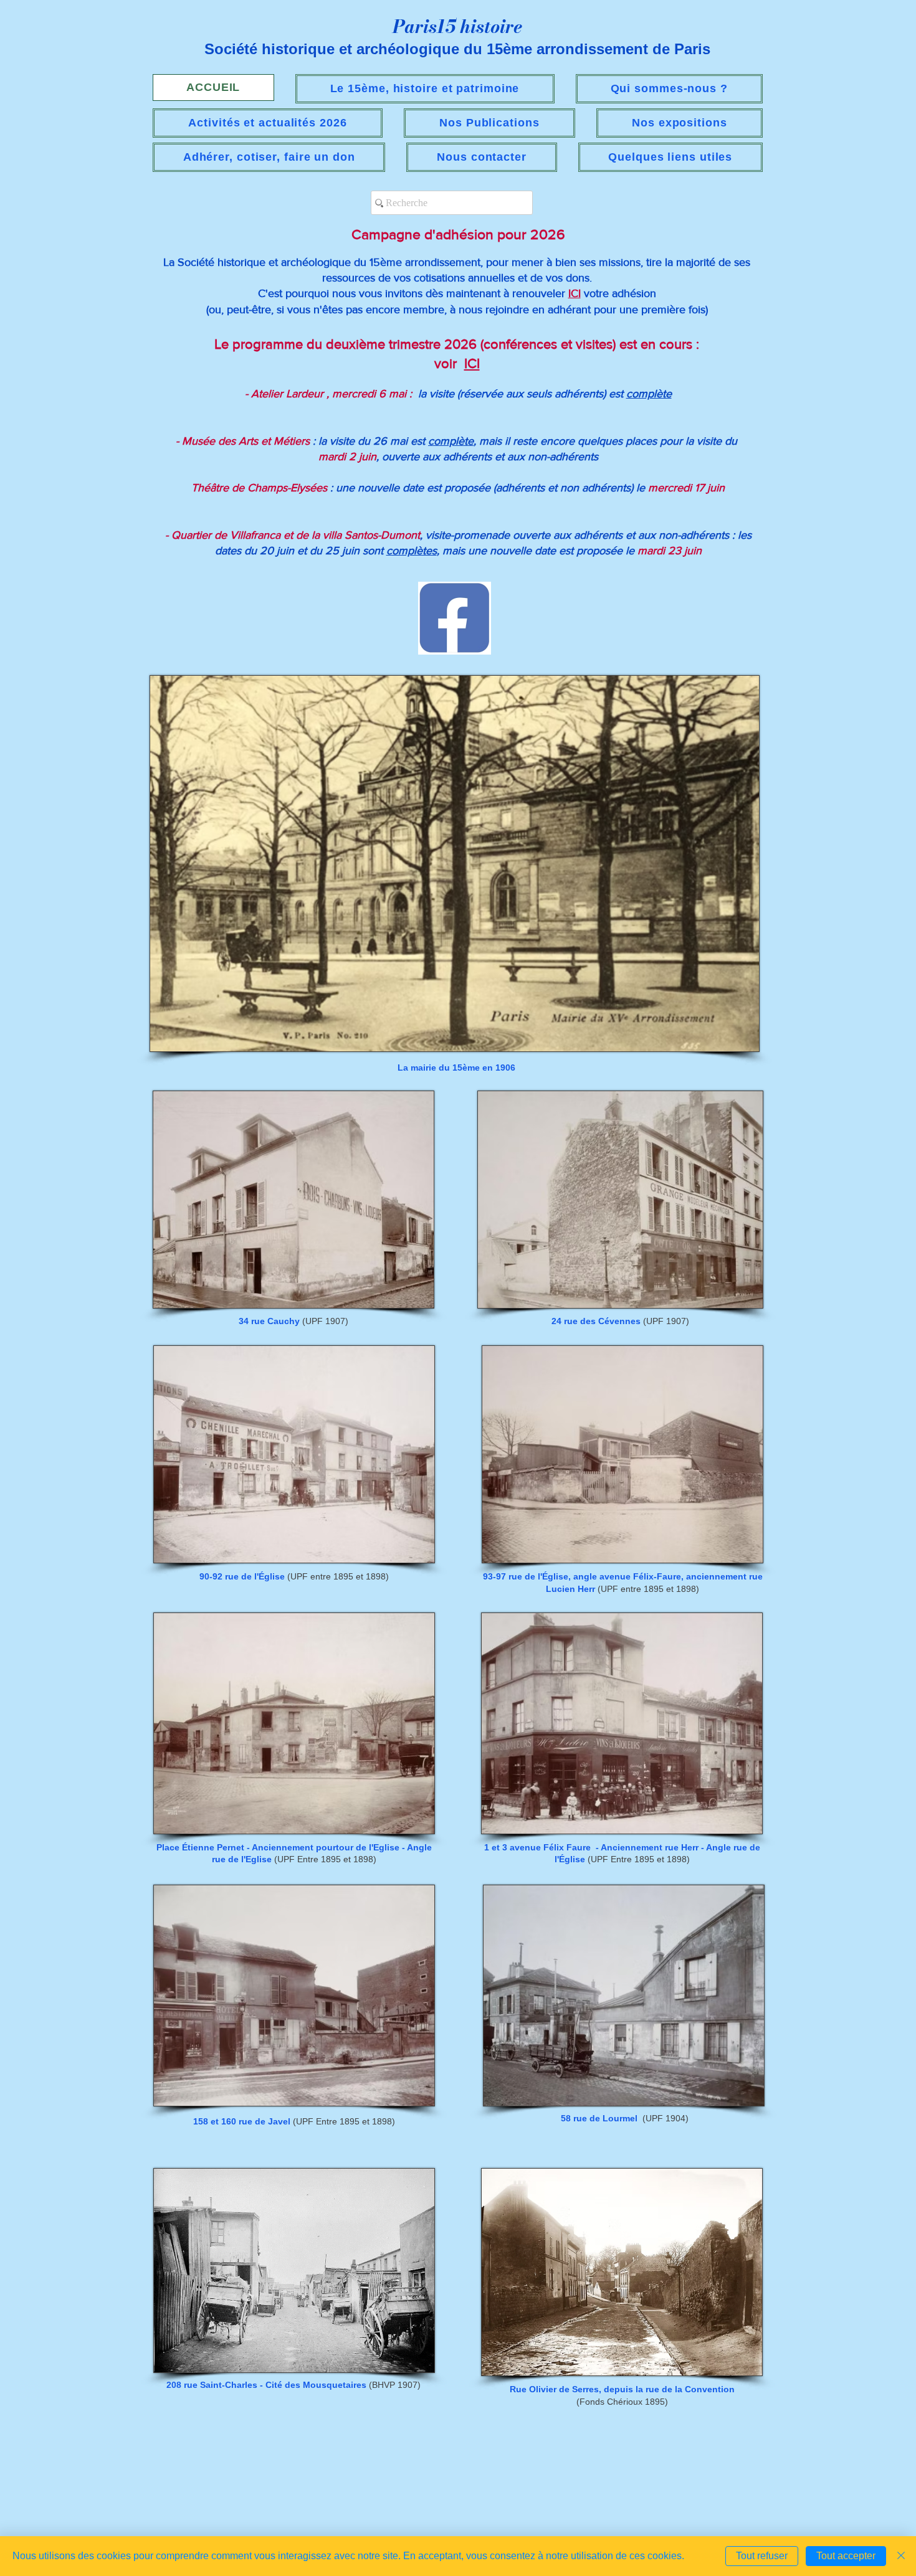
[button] (268, 123)
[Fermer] (901, 2556)
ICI (575, 293)
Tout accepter (846, 2556)
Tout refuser (762, 2556)
